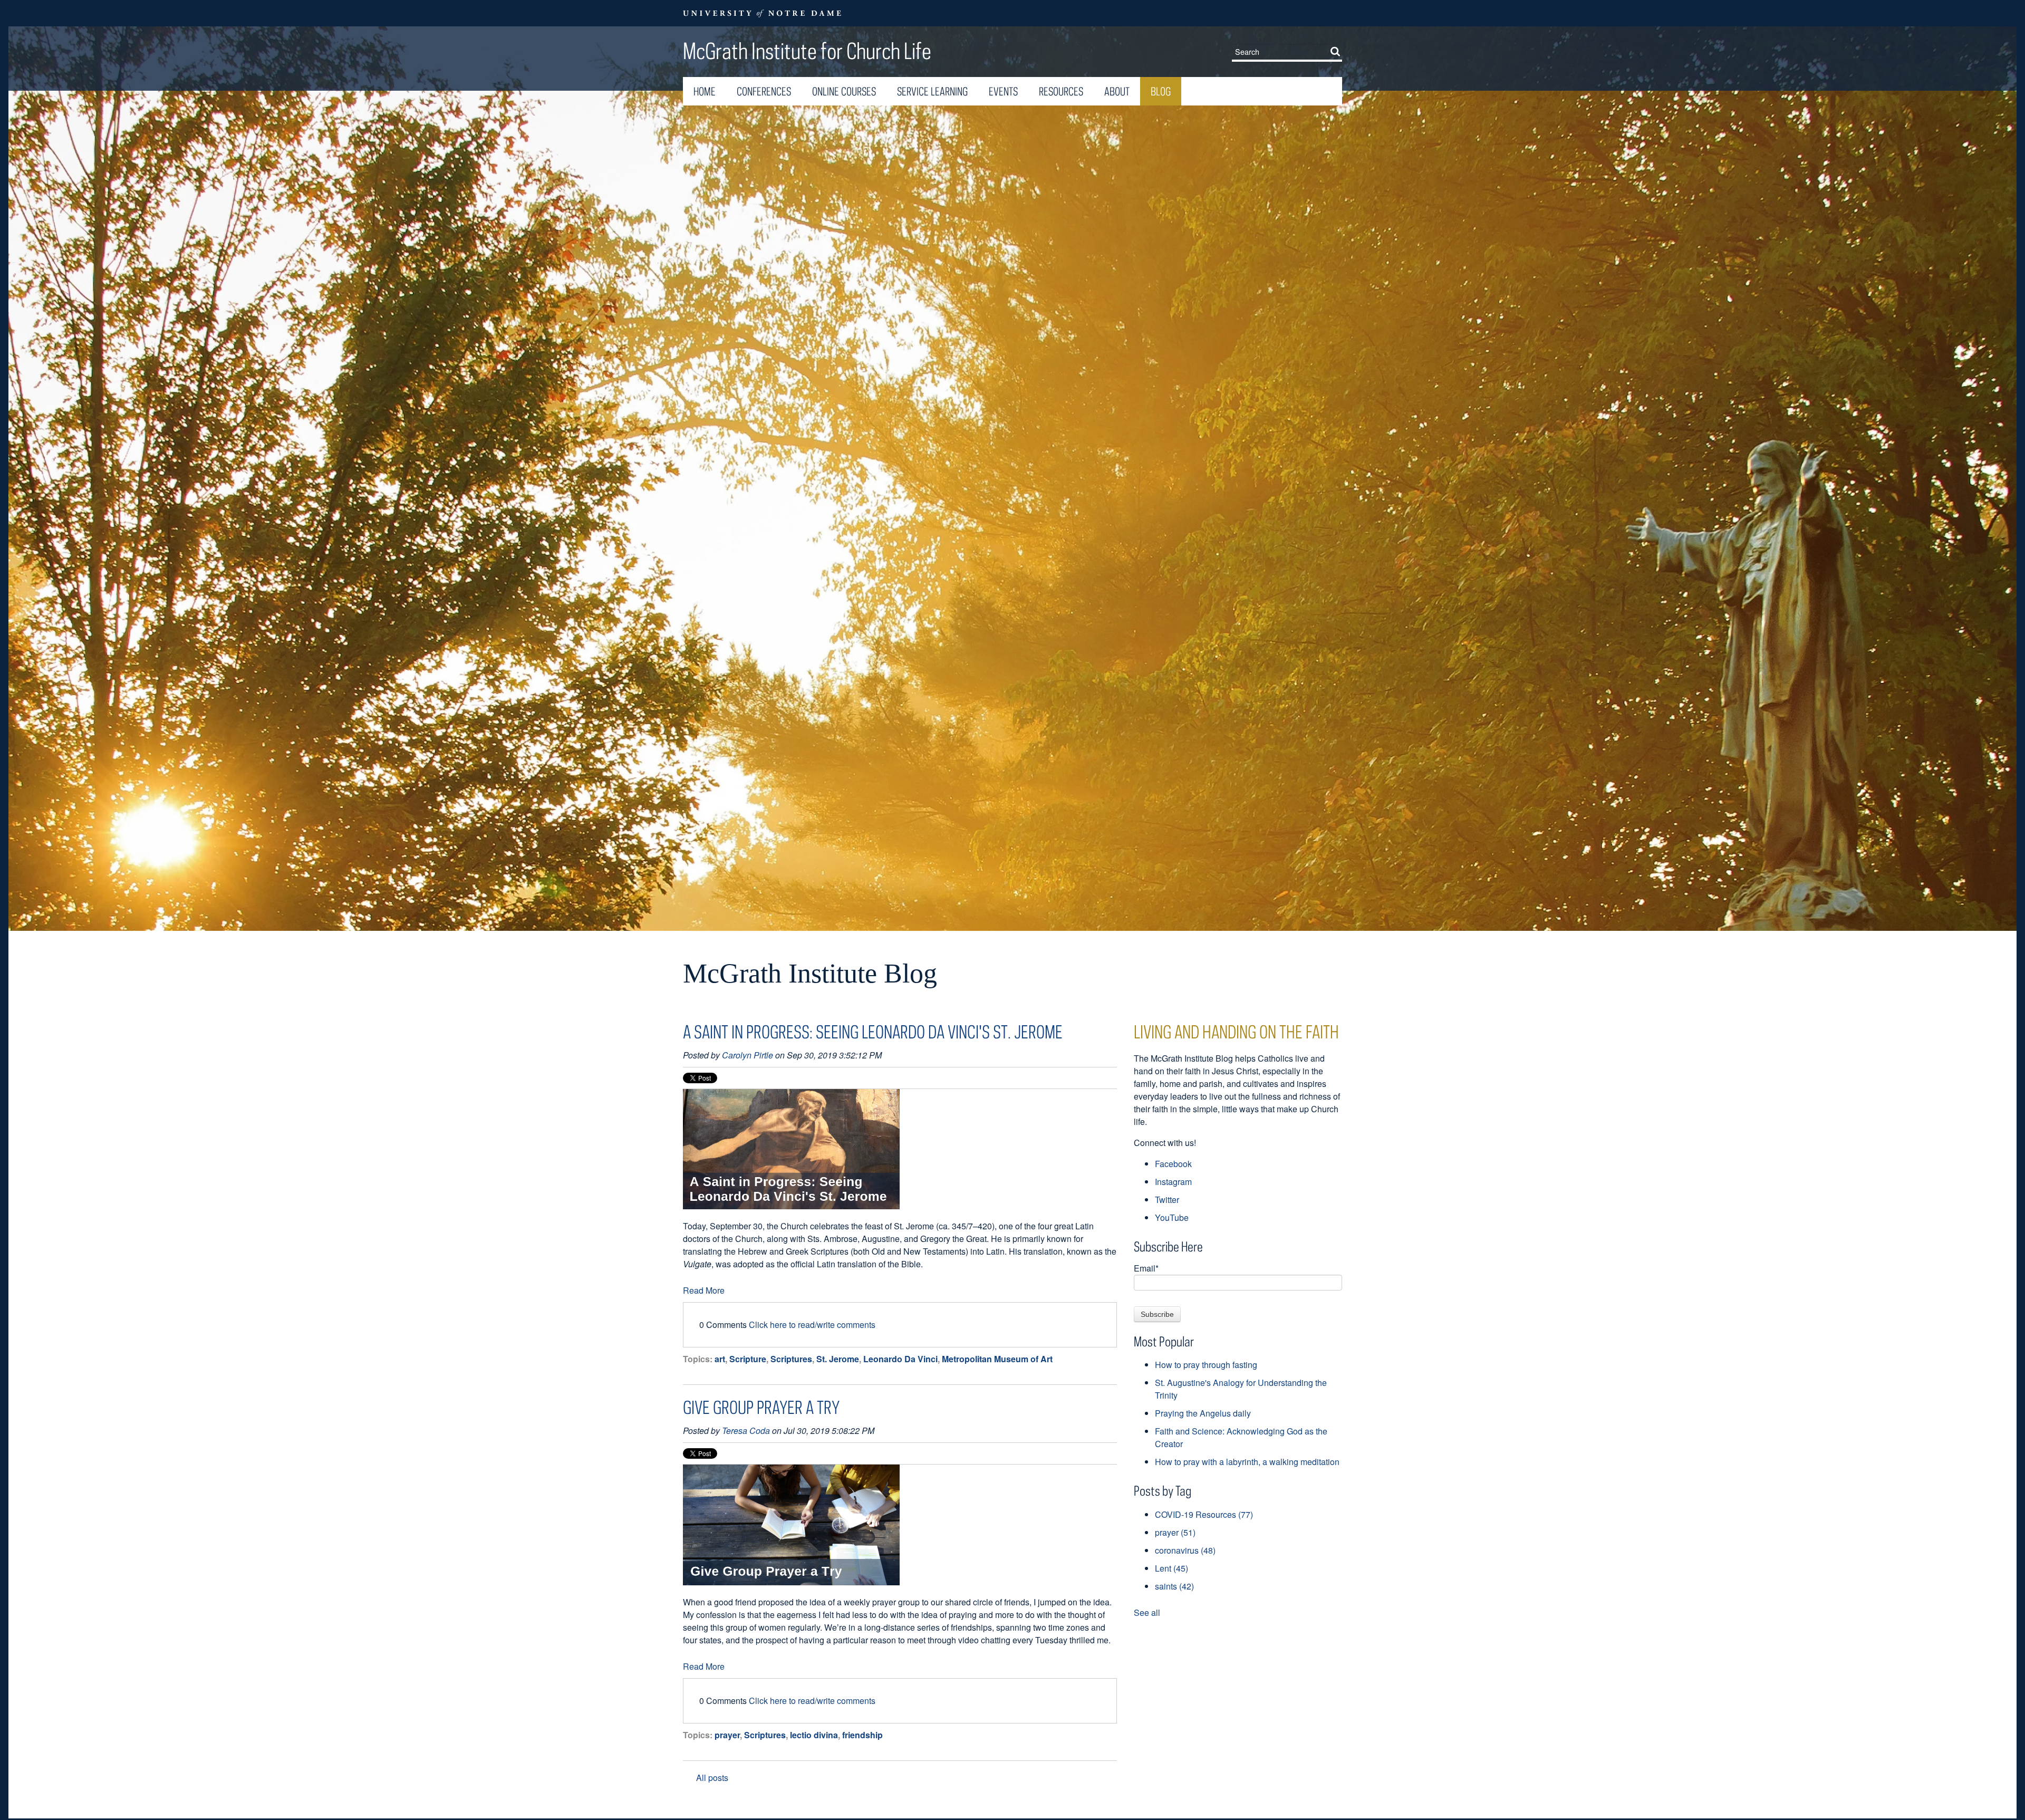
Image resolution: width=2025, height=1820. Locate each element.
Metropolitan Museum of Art (997, 1359)
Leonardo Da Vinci (900, 1359)
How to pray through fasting (1206, 1365)
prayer (727, 1735)
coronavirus (1185, 1550)
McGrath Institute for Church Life (807, 51)
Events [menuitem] (1003, 91)
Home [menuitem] (705, 91)
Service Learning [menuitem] (932, 91)
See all (1147, 1612)
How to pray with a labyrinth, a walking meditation (1247, 1462)
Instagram (1173, 1182)
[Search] (1337, 51)
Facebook (1173, 1164)
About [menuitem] (1117, 91)
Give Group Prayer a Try (761, 1407)
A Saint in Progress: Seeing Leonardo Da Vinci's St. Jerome (873, 1032)
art (720, 1359)
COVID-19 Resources (1204, 1514)
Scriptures (791, 1359)
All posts (712, 1778)
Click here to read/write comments (812, 1325)
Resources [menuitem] (1061, 91)
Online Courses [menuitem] (844, 91)
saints (1174, 1586)
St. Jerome (838, 1359)
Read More (704, 1290)
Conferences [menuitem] (764, 91)
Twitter (1167, 1200)
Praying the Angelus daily (1203, 1413)
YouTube (1172, 1217)
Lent (1171, 1568)
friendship (862, 1735)
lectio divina (814, 1735)
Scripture (748, 1359)
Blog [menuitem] (1161, 91)
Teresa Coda (746, 1431)
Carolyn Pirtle (748, 1055)
